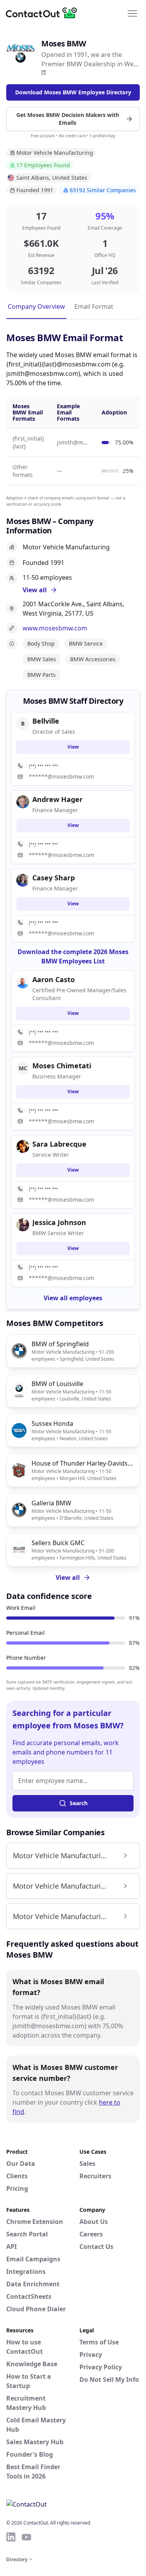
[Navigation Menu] (132, 13)
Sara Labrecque (59, 1144)
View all (68, 1577)
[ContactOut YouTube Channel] (26, 2537)
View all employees (73, 1298)
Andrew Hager (57, 799)
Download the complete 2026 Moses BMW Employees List (73, 956)
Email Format (94, 306)
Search (79, 1803)
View (73, 747)
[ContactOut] (44, 13)
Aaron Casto (54, 979)
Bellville (46, 721)
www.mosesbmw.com (55, 628)
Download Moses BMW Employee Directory (73, 92)
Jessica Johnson (59, 1222)
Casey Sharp (54, 878)
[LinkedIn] (44, 73)
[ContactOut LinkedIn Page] (11, 2537)
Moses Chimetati (62, 1066)
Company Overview (36, 306)
